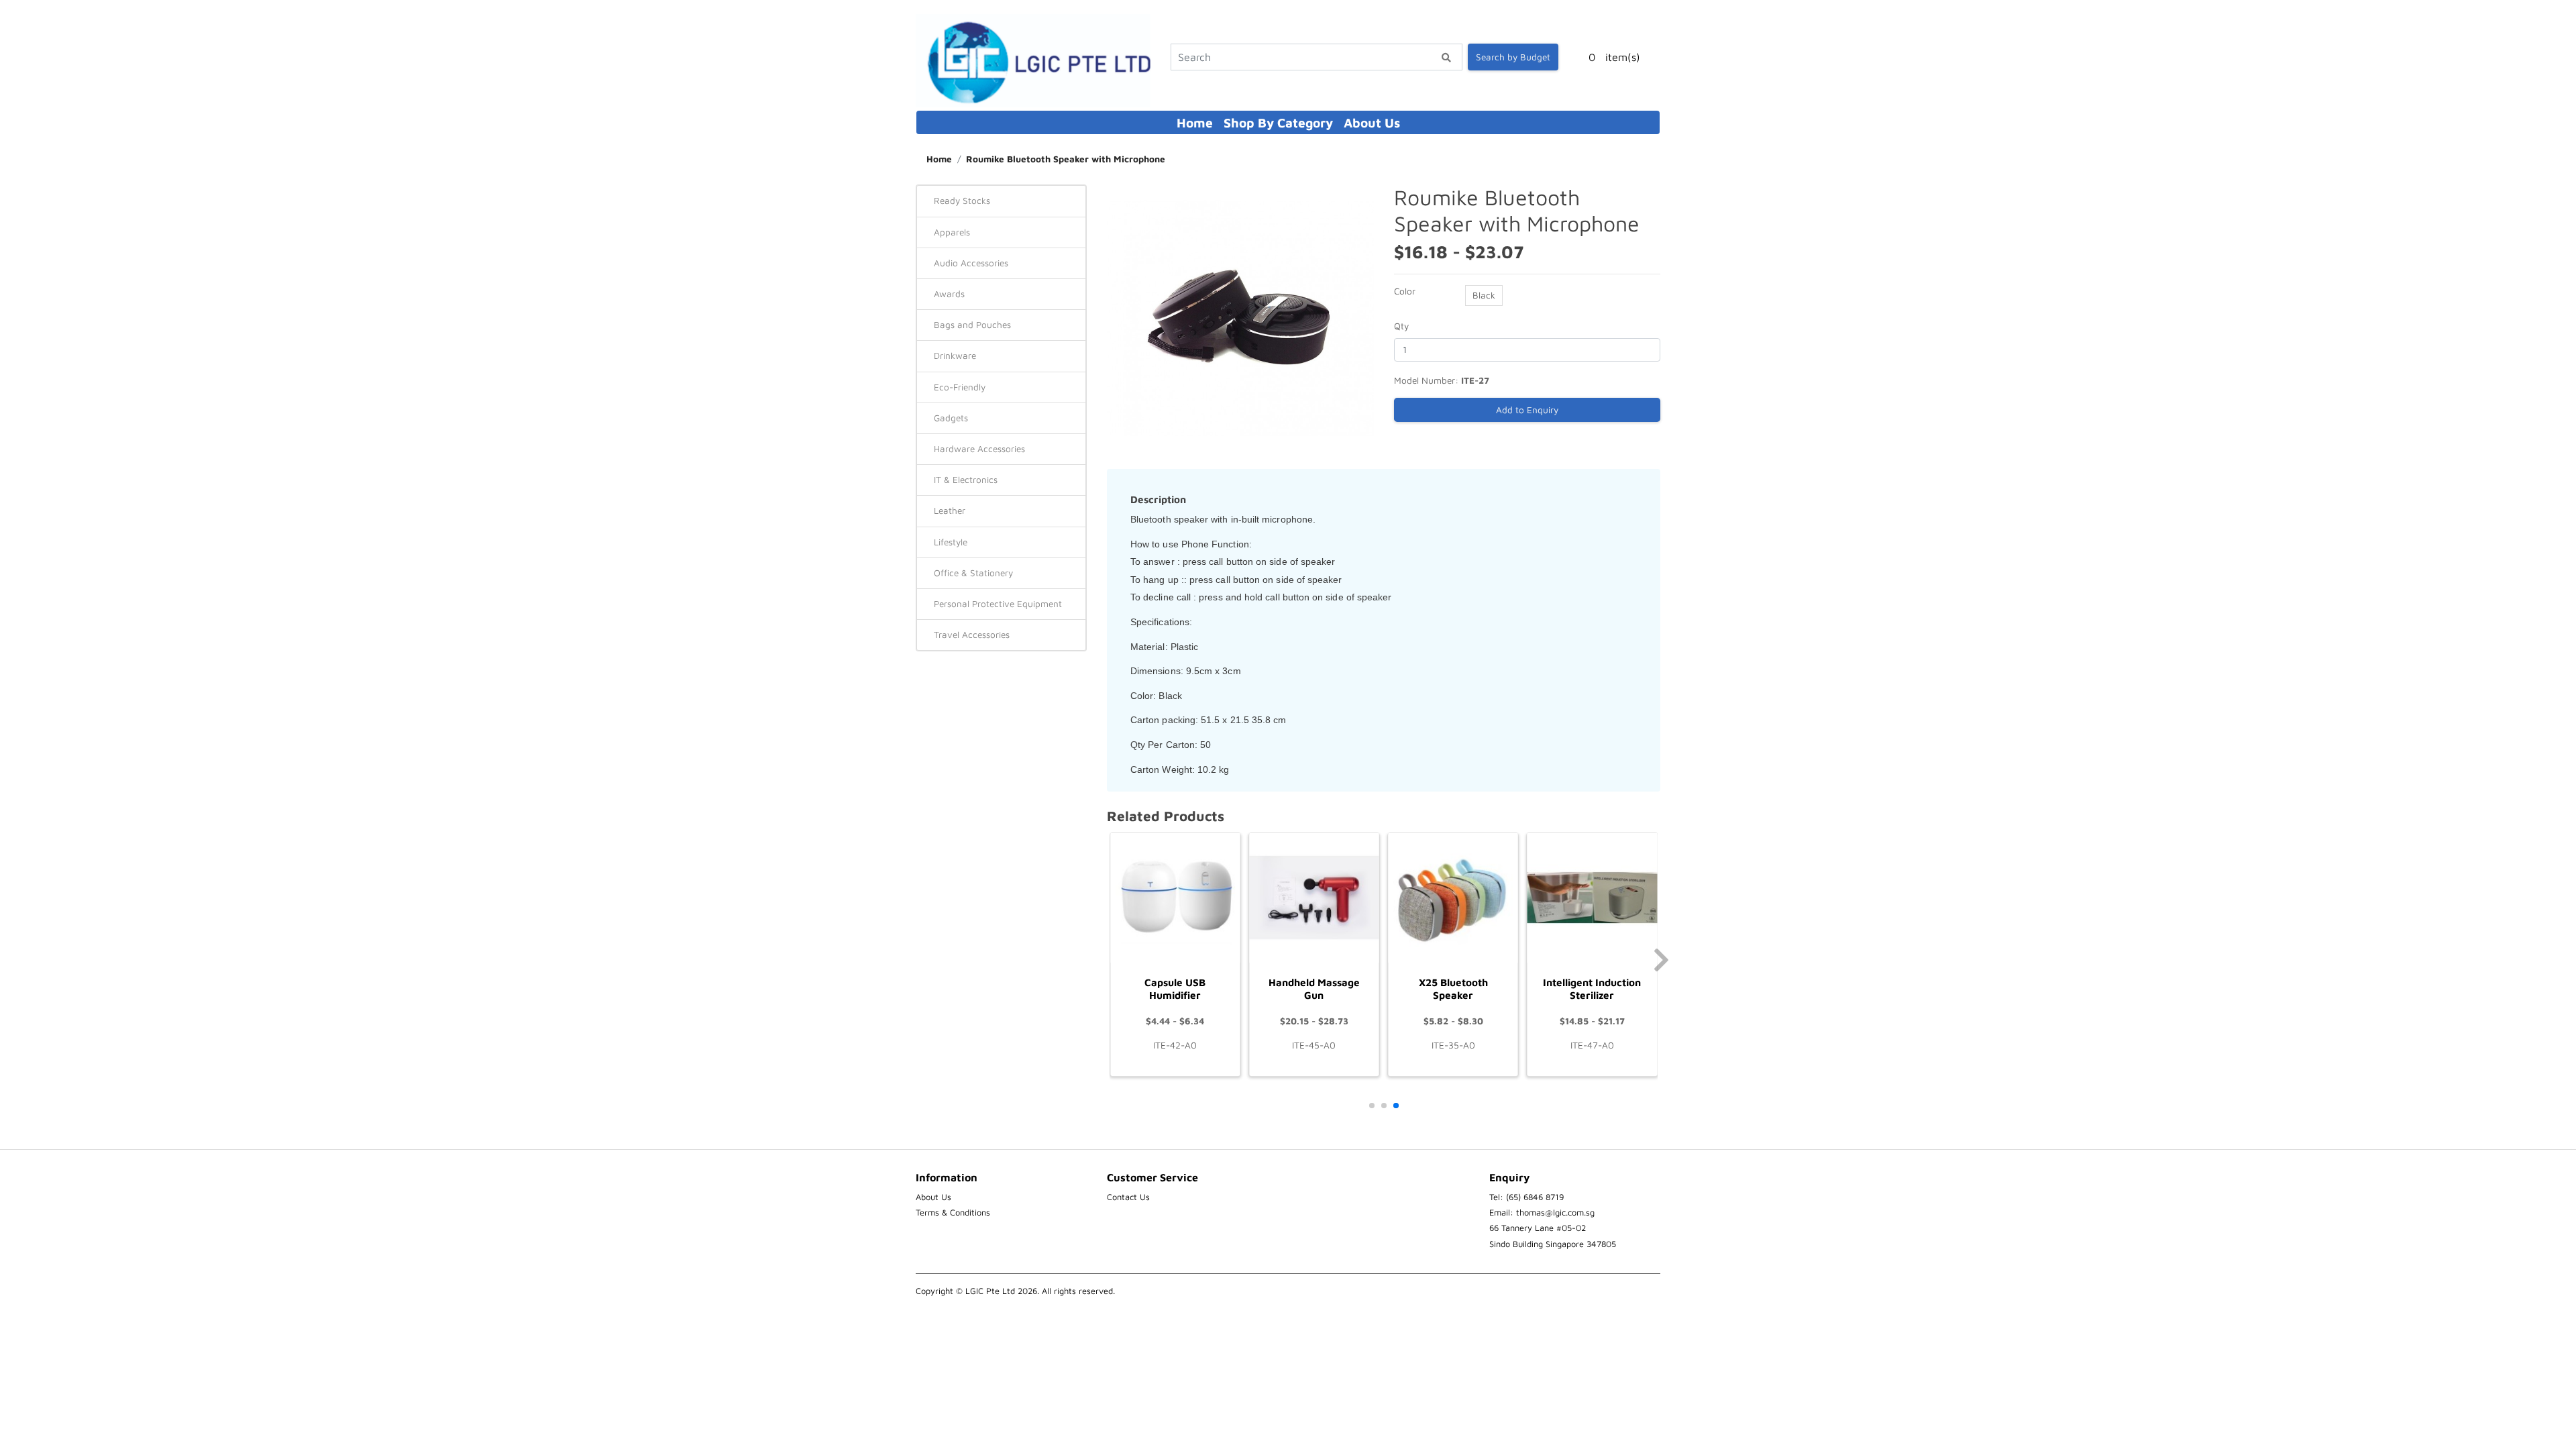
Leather (950, 511)
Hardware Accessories (979, 449)
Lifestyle (951, 542)
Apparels (952, 232)
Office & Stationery (973, 573)
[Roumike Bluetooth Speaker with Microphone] (1240, 317)
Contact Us (1128, 1197)
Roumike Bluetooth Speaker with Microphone (1066, 159)
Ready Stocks (962, 201)
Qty (1401, 326)
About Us (1372, 122)
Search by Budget (1513, 57)
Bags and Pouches (972, 325)
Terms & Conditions (953, 1213)
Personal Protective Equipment (998, 604)
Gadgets (951, 418)
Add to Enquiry (1527, 410)
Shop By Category (1278, 122)
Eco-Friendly (960, 387)
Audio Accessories (971, 263)
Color (1405, 291)
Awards (949, 294)
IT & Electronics (966, 480)
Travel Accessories (972, 635)
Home (1195, 122)
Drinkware (955, 356)
